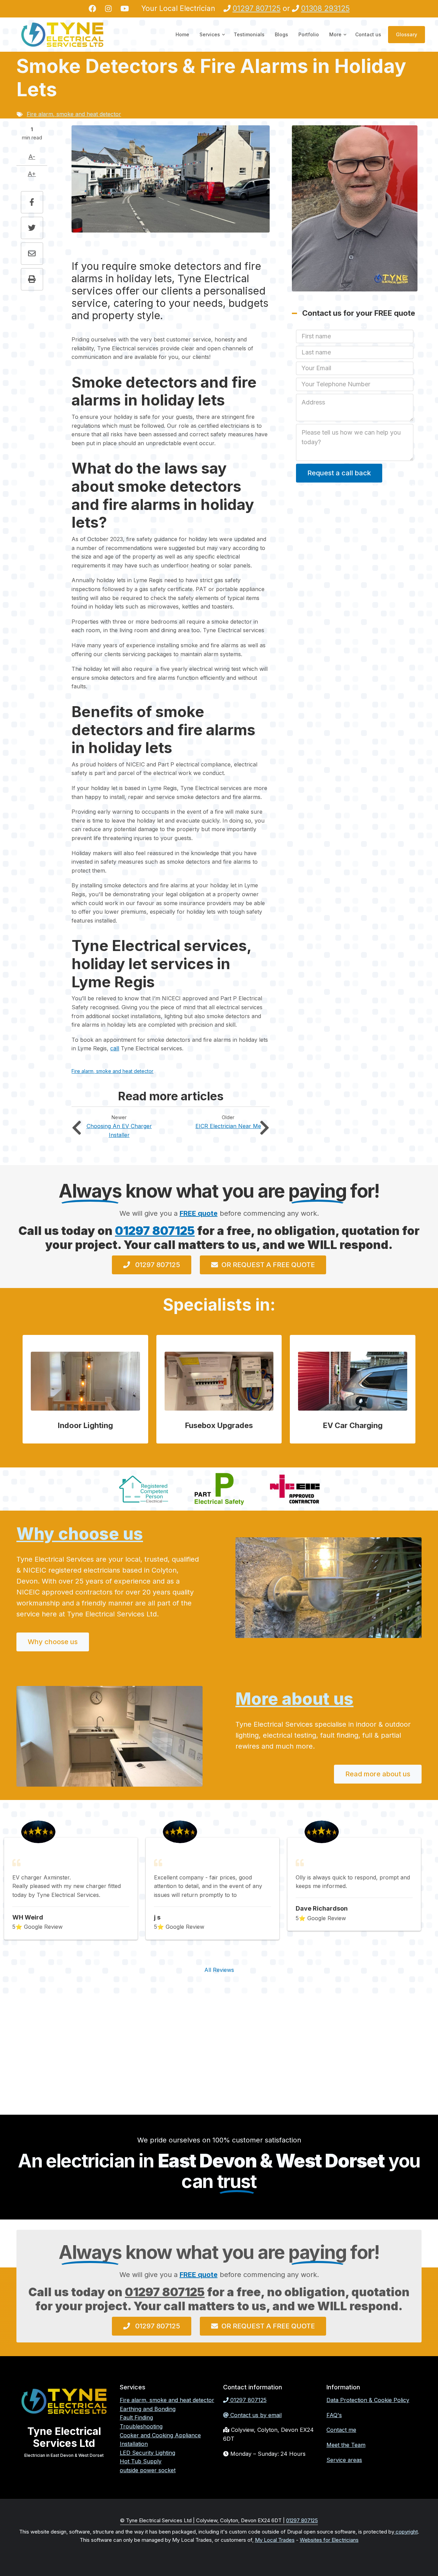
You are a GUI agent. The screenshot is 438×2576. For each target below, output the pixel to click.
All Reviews (219, 1970)
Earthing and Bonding (148, 2409)
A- (32, 157)
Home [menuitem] (182, 34)
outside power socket (148, 2470)
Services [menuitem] (213, 41)
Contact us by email (256, 2415)
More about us (294, 1699)
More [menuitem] (338, 41)
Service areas (344, 2460)
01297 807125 (257, 8)
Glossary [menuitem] (407, 34)
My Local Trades (275, 2540)
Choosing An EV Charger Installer (80, 1128)
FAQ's (334, 2415)
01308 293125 (325, 8)
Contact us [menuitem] (368, 34)
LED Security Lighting (147, 2453)
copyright (406, 2532)
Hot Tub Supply (141, 2461)
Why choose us (80, 1534)
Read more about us (378, 1774)
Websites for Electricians (329, 2540)
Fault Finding (136, 2417)
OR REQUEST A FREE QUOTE (268, 1265)
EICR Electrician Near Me (261, 1128)
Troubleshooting (141, 2426)
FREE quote (199, 1213)
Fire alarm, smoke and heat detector (74, 114)
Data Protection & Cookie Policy (368, 2400)
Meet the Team (346, 2445)
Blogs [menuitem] (281, 34)
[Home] (62, 34)
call (115, 1048)
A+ (32, 174)
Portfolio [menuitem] (309, 34)
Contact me (341, 2430)
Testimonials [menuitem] (249, 34)
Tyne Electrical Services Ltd (64, 2437)
